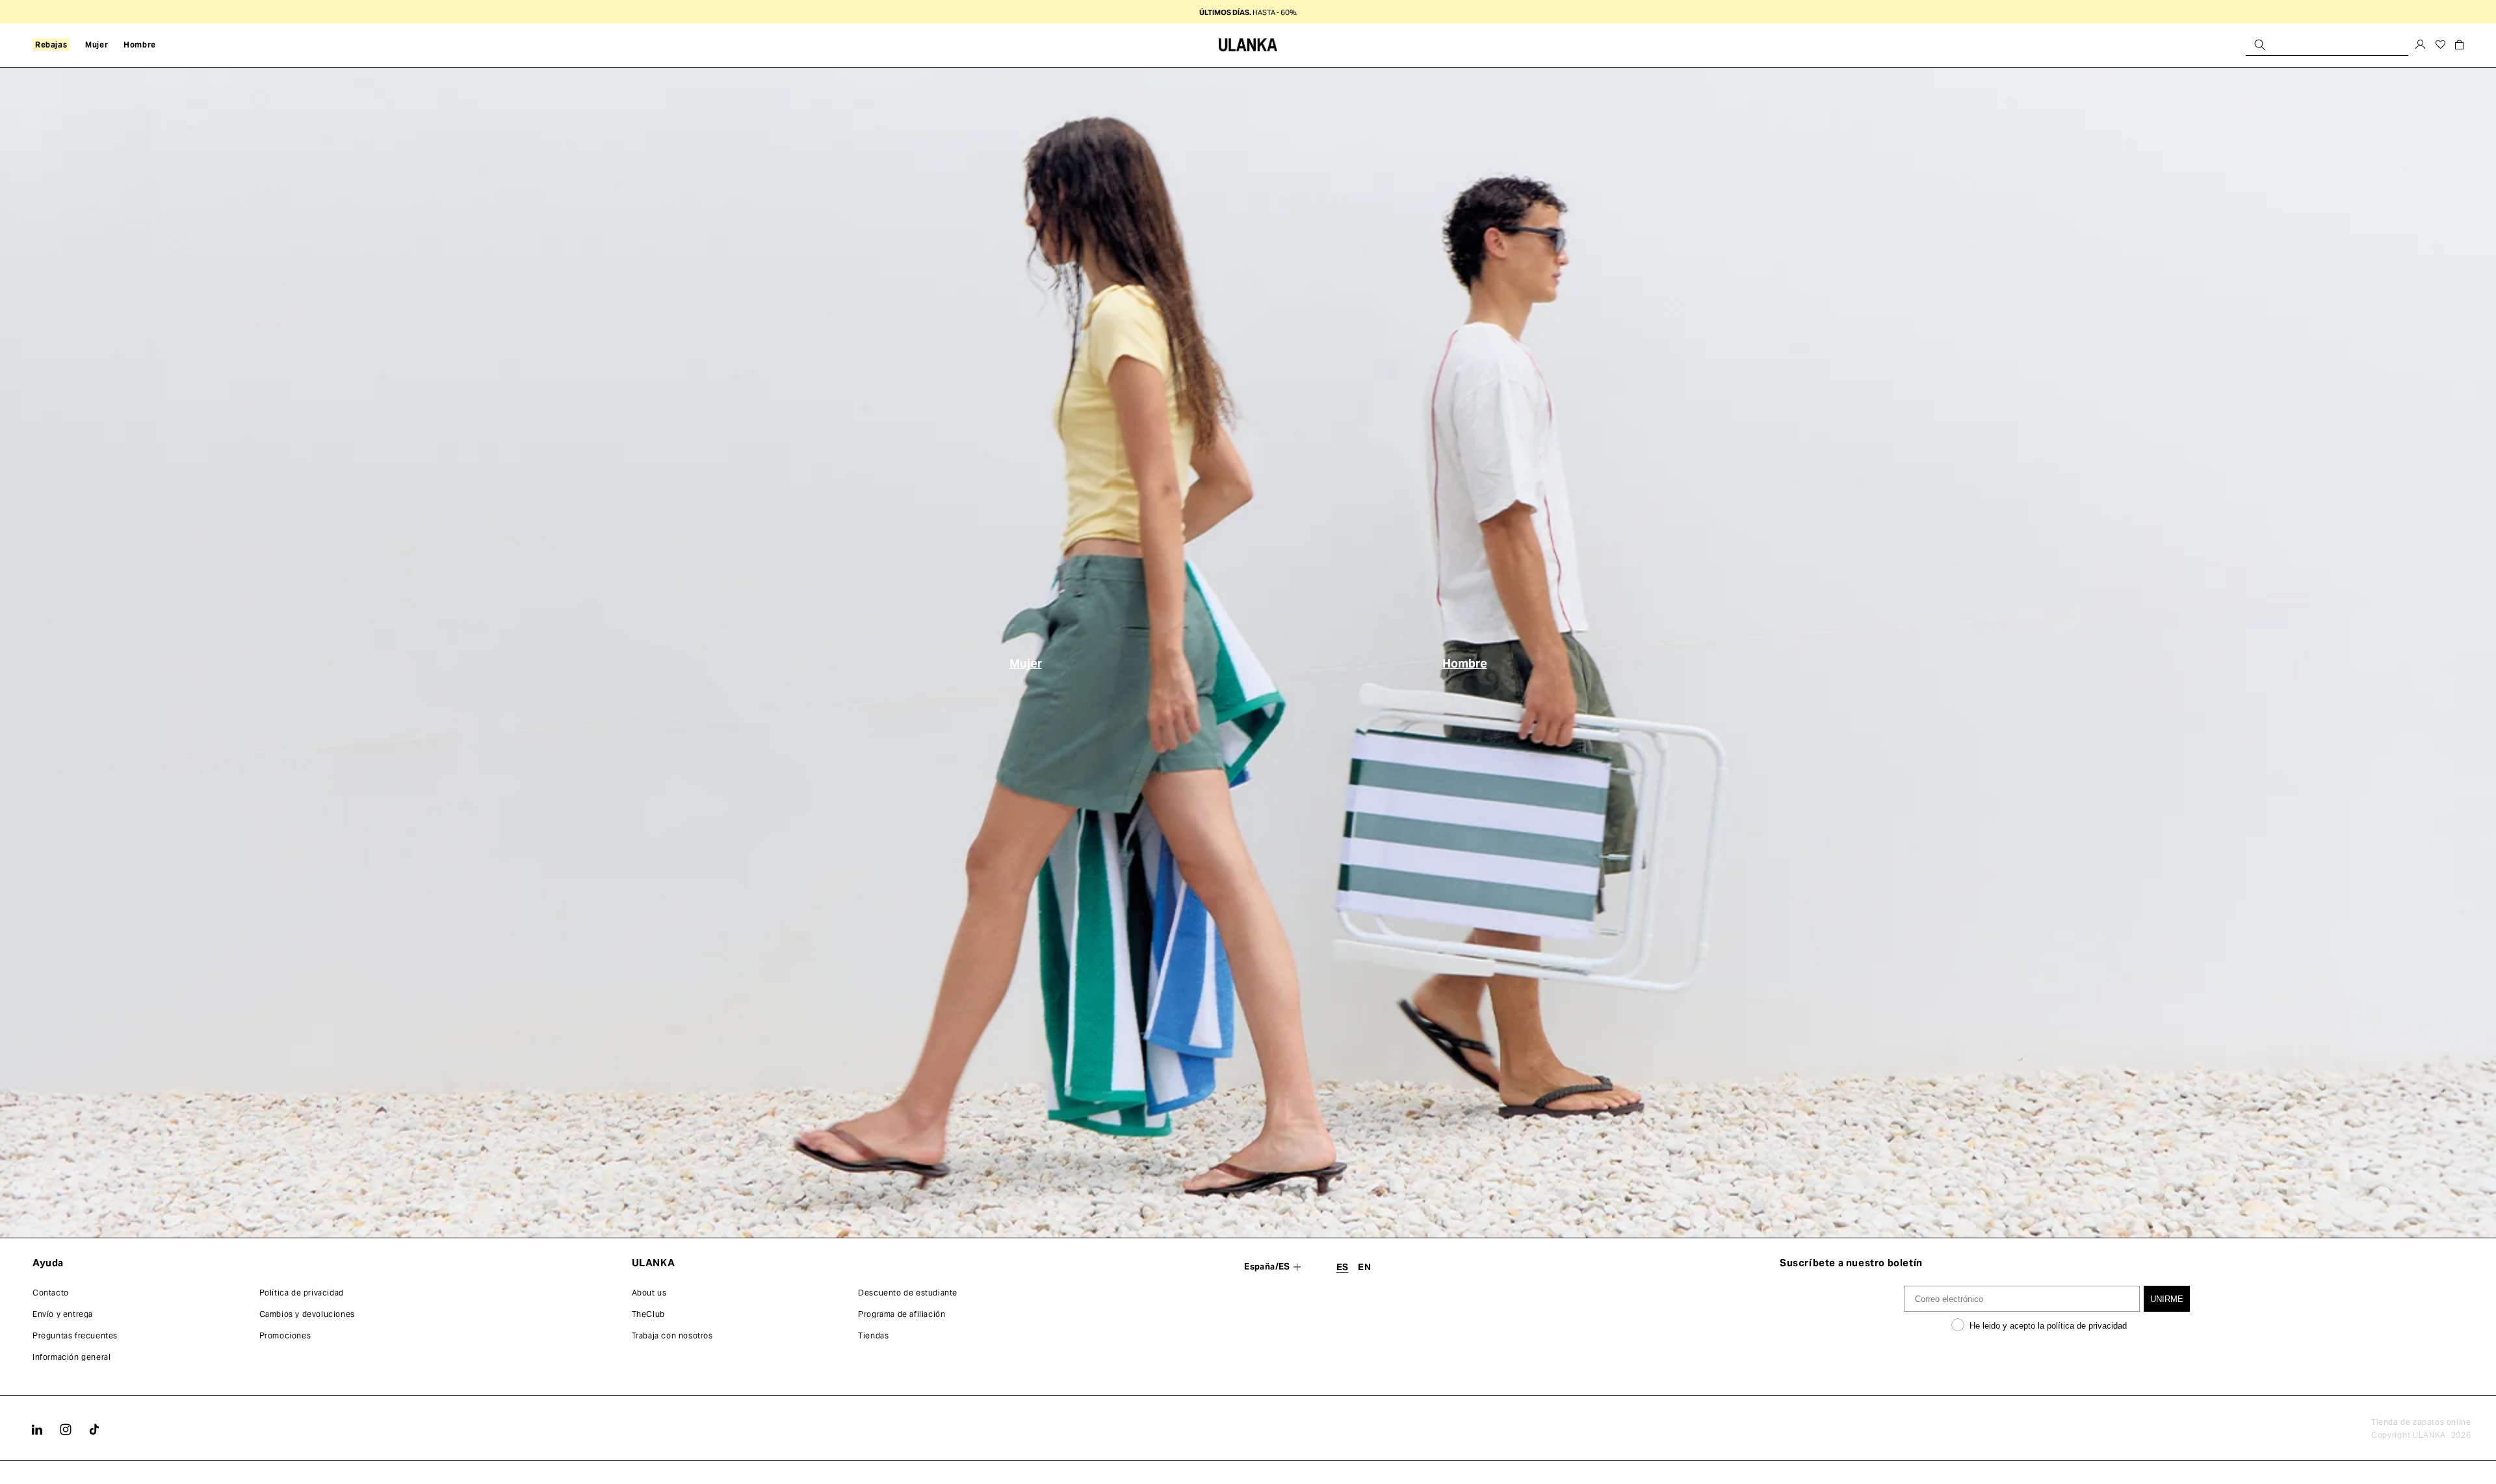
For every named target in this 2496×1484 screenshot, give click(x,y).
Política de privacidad (302, 1293)
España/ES (1267, 1267)
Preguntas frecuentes (75, 1335)
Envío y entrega (63, 1314)
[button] (51, 45)
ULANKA (2429, 1435)
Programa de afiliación (902, 1314)
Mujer (1026, 663)
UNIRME (2167, 1299)
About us (649, 1293)
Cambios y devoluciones (307, 1314)
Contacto (51, 1293)
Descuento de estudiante (908, 1293)
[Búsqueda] (2260, 45)
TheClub (648, 1314)
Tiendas (873, 1335)
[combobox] (2327, 45)
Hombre (1465, 663)
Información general (71, 1357)
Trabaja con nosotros (672, 1335)
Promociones (285, 1335)
